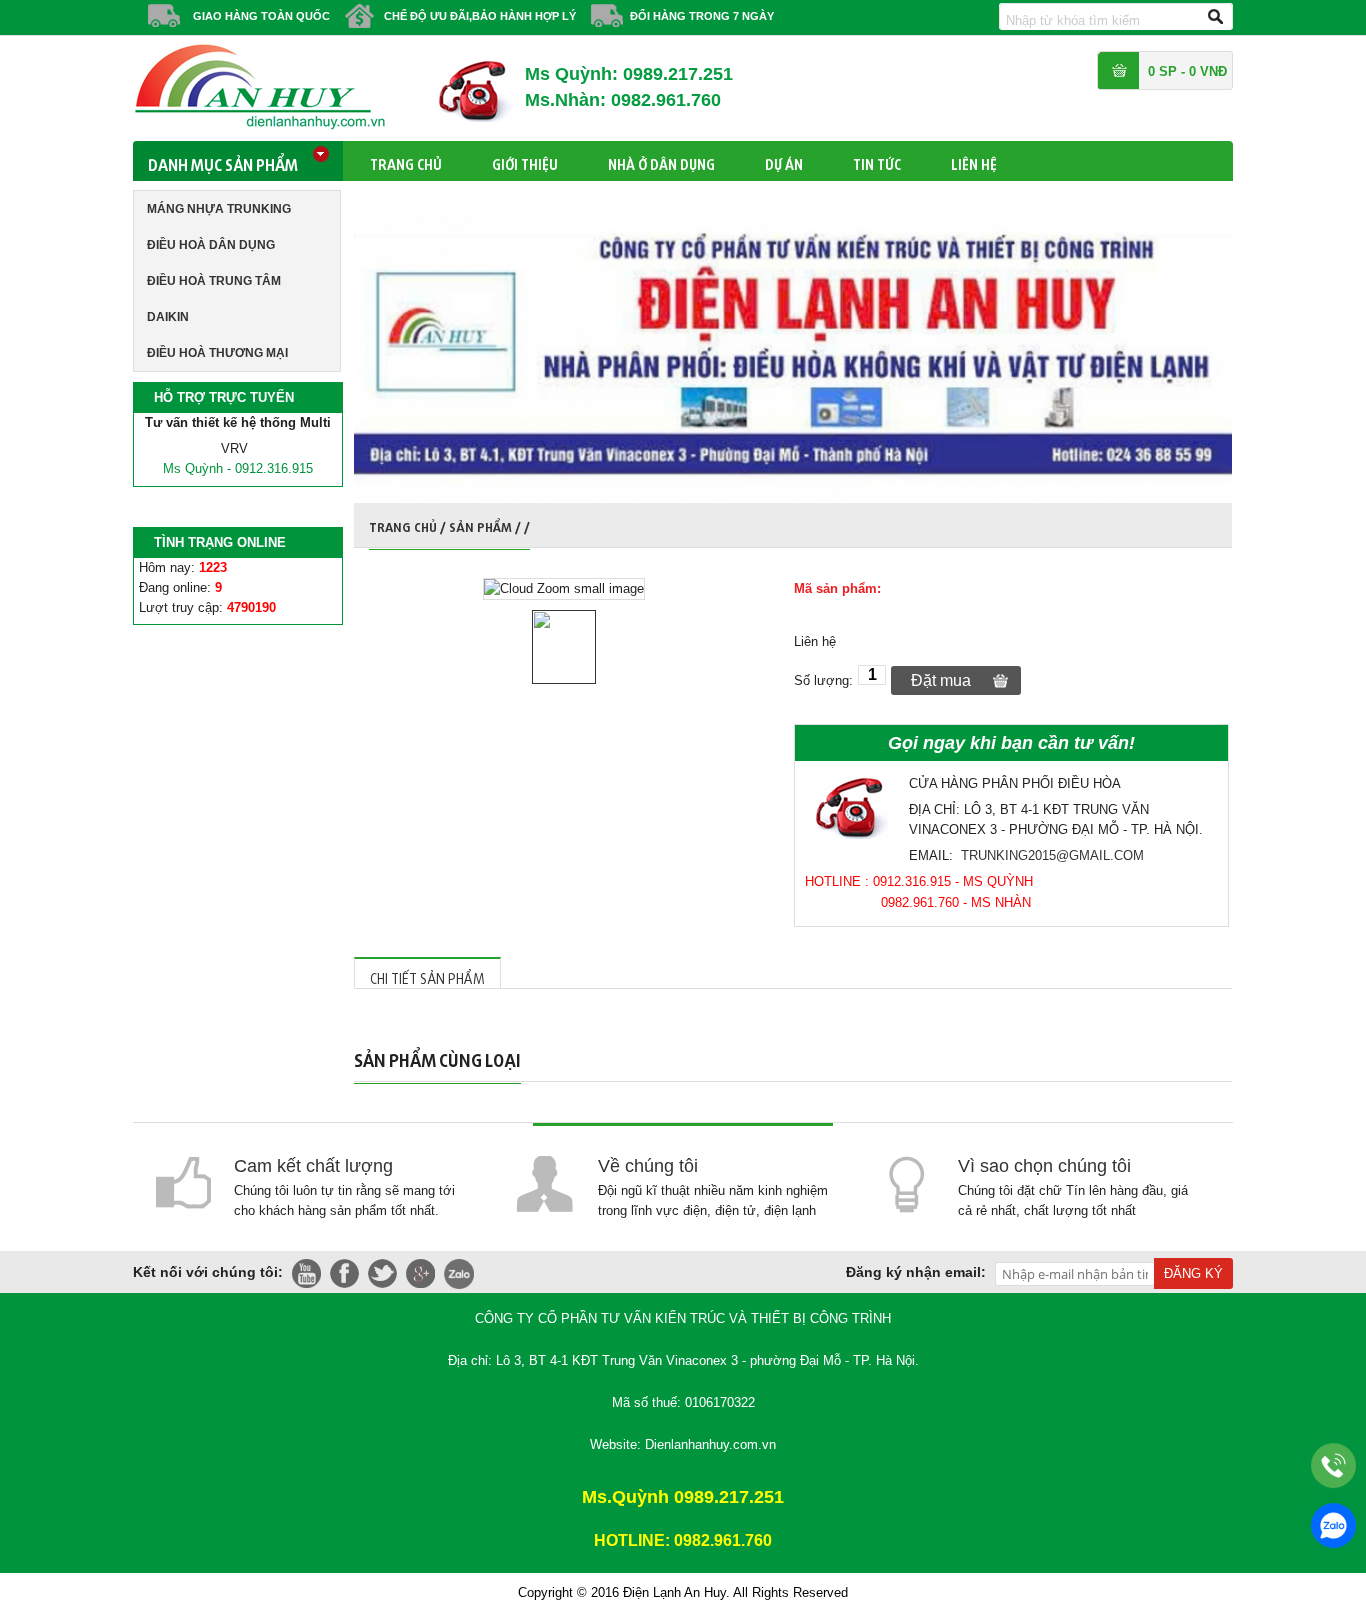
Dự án (784, 161)
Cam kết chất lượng (313, 1166)
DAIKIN (168, 317)
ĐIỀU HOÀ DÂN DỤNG (211, 245)
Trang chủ (406, 161)
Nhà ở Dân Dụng (661, 161)
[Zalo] (1333, 1525)
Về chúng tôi (648, 1166)
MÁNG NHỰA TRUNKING (219, 209)
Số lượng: (823, 680)
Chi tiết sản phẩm (427, 975)
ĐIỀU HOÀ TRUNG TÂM (214, 281)
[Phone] (1333, 1465)
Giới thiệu (525, 161)
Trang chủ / (409, 524)
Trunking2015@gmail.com (1052, 855)
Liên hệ (974, 161)
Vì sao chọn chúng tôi (1044, 1166)
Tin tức (877, 161)
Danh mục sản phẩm (223, 161)
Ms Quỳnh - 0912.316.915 (238, 468)
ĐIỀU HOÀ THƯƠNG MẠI (217, 353)
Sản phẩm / (486, 524)
